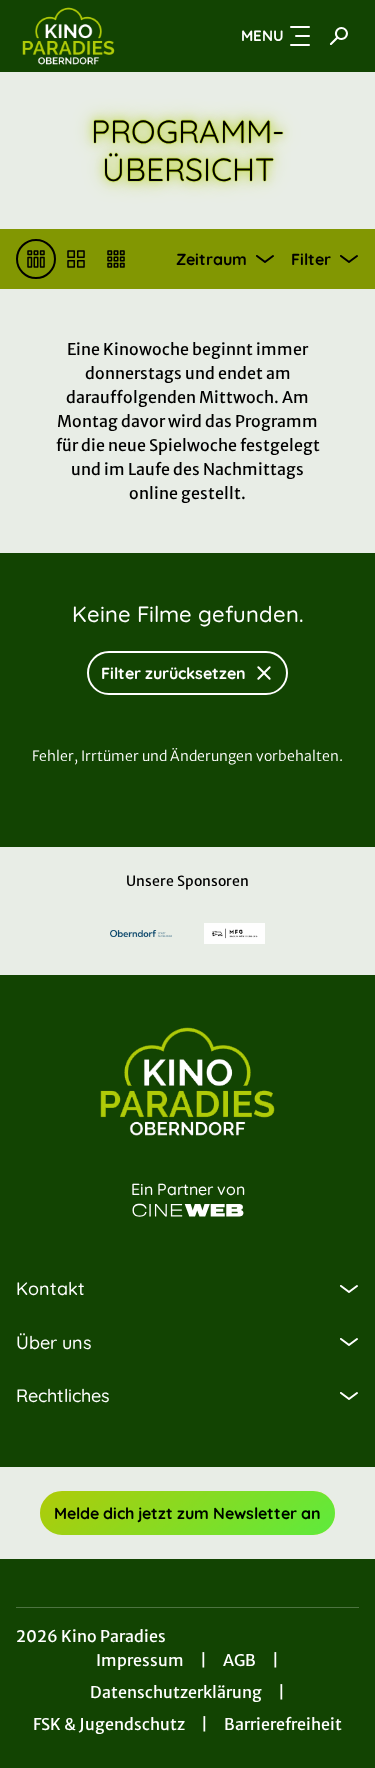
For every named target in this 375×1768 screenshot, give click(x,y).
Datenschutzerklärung (176, 1692)
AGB (239, 1660)
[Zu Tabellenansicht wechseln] (36, 259)
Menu (262, 35)
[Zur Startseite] (88, 36)
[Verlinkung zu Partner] (141, 933)
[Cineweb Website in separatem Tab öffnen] (188, 1210)
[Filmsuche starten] (339, 36)
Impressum (140, 1660)
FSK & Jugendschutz (109, 1724)
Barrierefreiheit (283, 1724)
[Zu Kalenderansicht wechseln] (76, 259)
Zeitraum (211, 259)
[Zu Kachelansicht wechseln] (116, 259)
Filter (311, 259)
